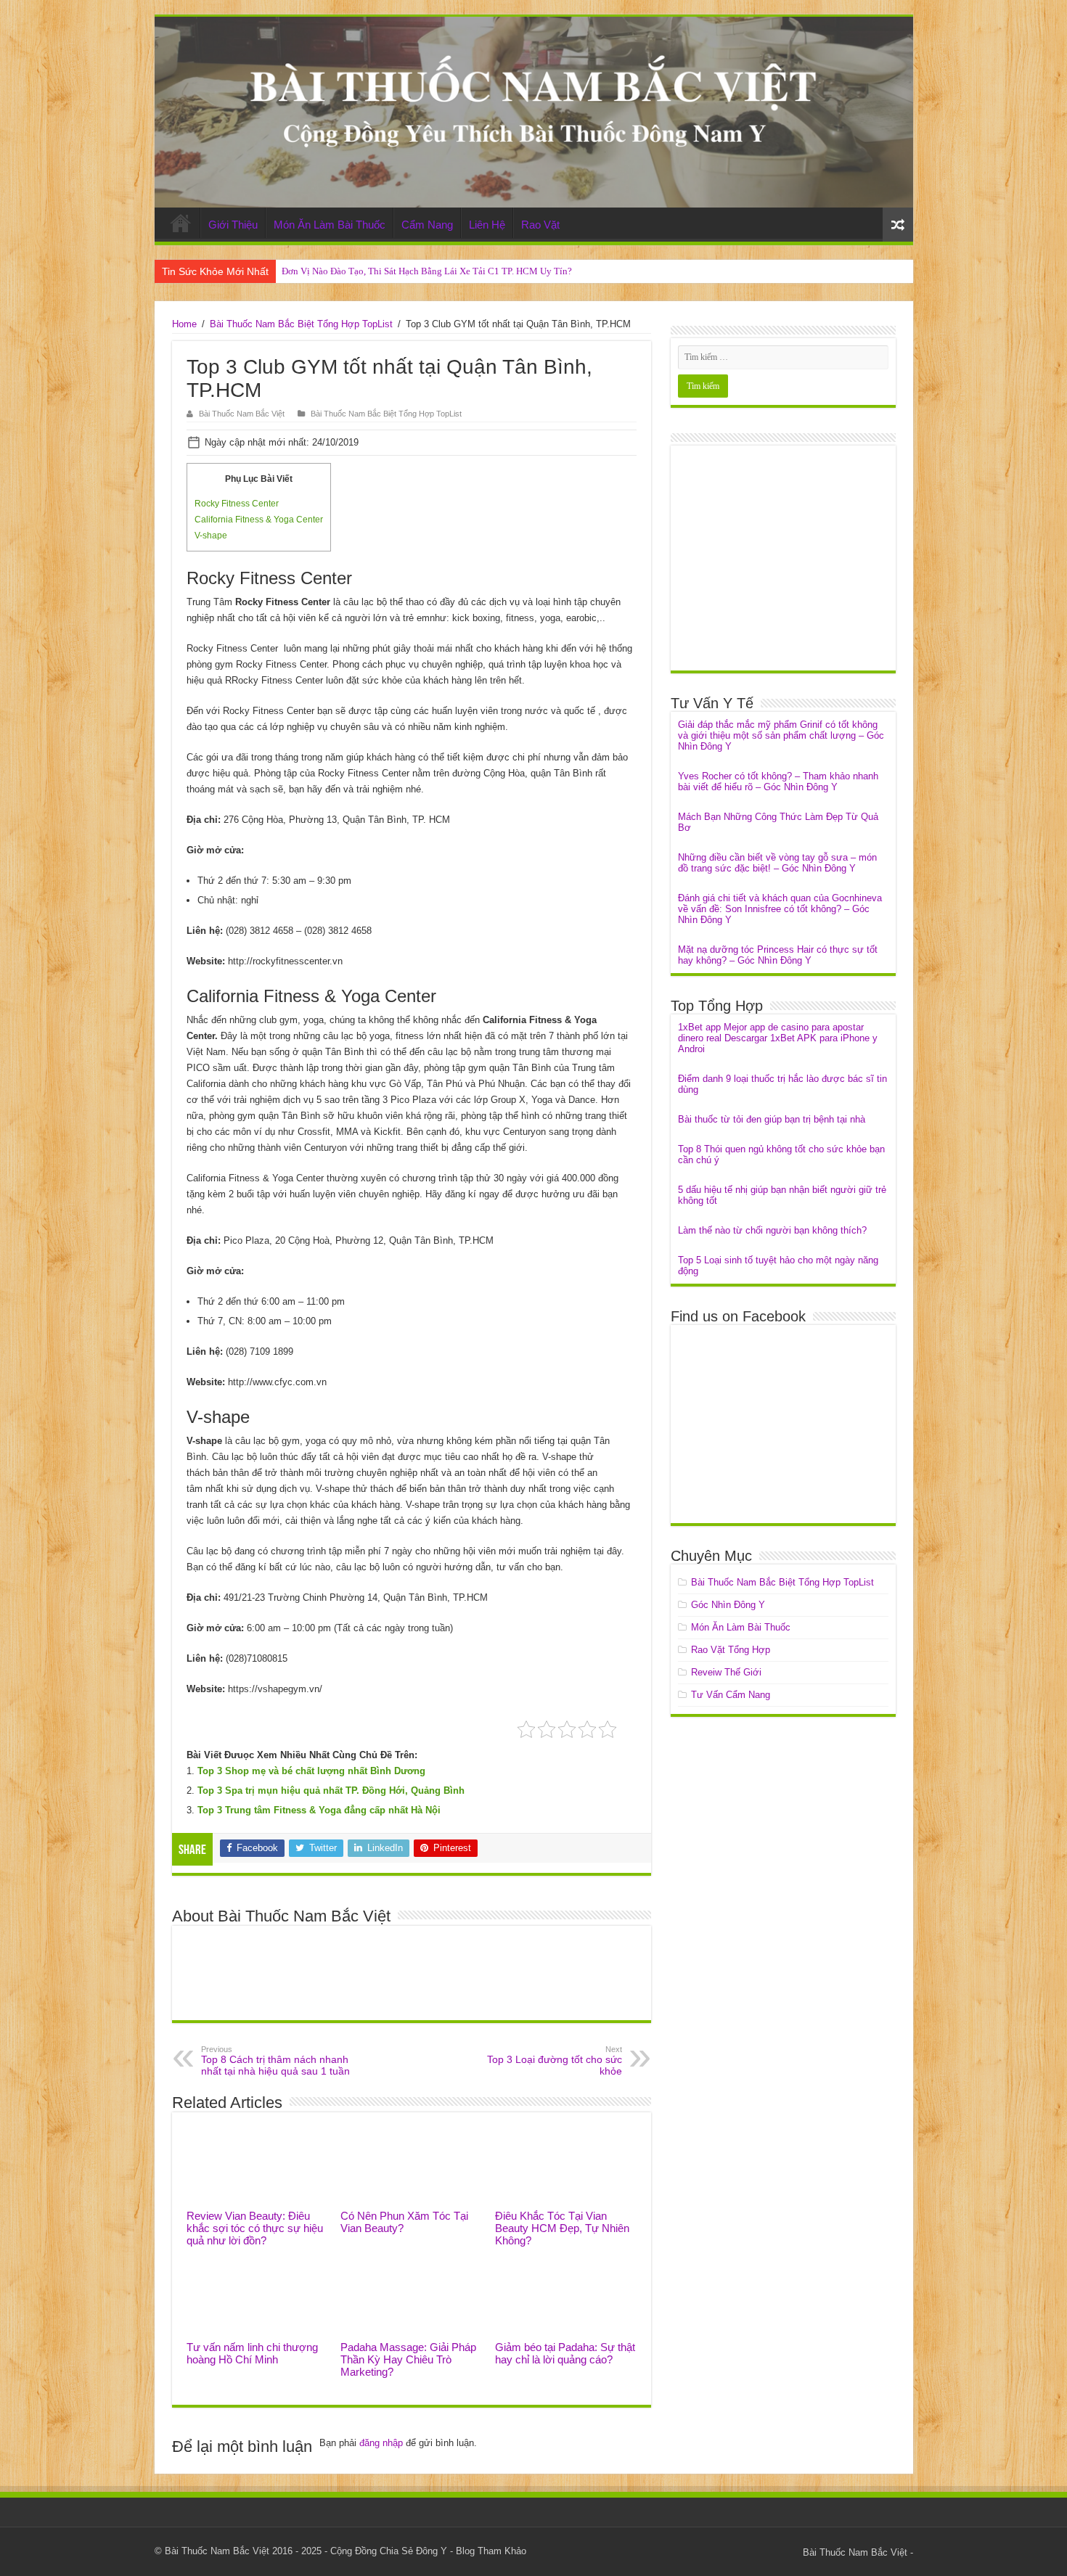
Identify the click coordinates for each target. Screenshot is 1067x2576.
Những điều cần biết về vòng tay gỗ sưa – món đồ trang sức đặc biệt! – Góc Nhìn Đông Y (777, 863)
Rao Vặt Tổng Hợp (731, 1650)
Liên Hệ (487, 225)
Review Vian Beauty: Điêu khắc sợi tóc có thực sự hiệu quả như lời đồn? (255, 2228)
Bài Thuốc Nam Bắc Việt (242, 414)
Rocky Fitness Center (237, 504)
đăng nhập (381, 2443)
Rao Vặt (540, 225)
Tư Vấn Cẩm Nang (731, 1695)
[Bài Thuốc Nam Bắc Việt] (534, 112)
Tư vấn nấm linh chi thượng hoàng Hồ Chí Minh (252, 2353)
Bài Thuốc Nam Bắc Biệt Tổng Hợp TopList (301, 324)
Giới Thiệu (233, 225)
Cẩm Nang (427, 225)
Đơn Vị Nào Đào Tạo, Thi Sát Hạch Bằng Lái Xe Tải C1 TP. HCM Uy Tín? (427, 271)
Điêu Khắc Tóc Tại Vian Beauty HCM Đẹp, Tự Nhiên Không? (562, 2228)
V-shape (211, 536)
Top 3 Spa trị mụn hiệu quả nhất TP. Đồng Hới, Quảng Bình (331, 1791)
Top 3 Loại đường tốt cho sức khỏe (555, 2061)
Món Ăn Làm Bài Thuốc (330, 225)
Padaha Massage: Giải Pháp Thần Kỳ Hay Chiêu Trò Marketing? (408, 2359)
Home (181, 223)
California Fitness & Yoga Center (259, 520)
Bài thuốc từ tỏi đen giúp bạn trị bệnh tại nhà (772, 1119)
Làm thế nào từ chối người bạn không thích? (772, 1230)
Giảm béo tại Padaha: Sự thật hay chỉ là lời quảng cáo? (565, 2353)
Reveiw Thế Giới (726, 1672)
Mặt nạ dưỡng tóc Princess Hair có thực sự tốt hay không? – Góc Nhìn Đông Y (778, 955)
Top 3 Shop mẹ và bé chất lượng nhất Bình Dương (311, 1771)
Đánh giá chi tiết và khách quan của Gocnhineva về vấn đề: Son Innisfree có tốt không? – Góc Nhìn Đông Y (780, 909)
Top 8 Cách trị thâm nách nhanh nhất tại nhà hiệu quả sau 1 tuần (275, 2061)
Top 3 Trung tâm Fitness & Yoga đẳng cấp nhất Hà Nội (319, 1810)
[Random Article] (898, 225)
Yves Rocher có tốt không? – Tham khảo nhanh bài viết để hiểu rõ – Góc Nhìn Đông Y (778, 782)
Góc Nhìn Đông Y (728, 1605)
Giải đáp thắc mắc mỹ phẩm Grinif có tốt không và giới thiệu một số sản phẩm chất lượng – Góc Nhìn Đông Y (781, 735)
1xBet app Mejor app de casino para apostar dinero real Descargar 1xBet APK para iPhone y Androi (778, 1038)
